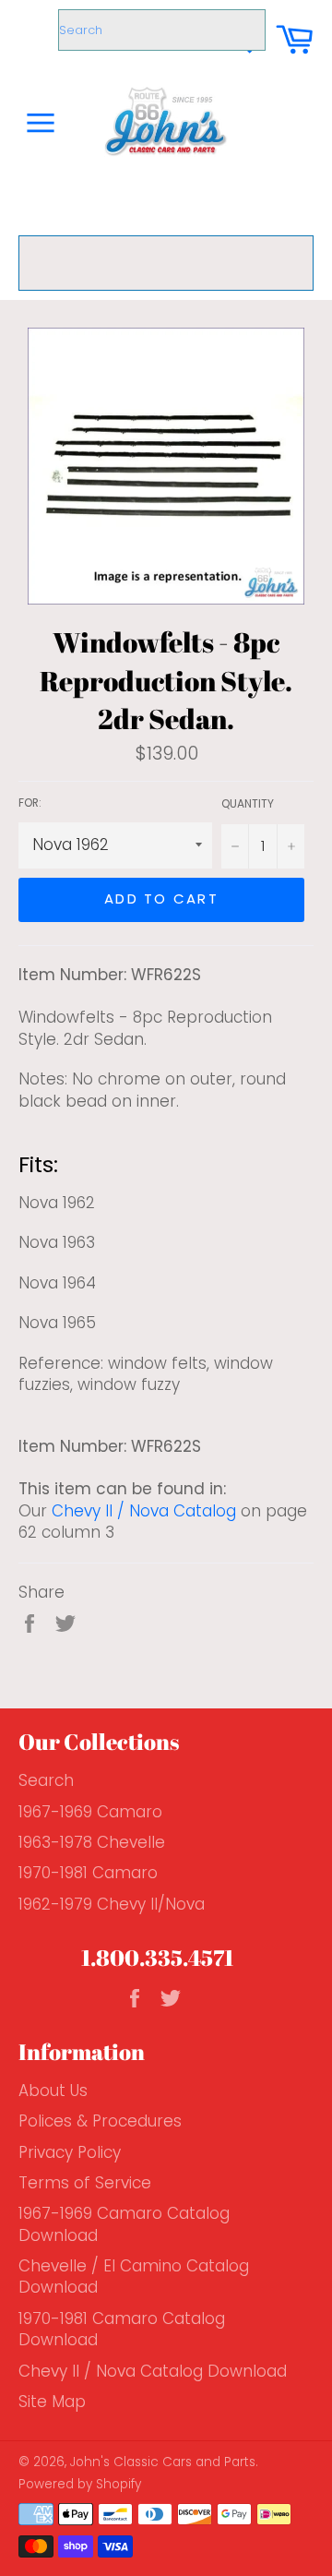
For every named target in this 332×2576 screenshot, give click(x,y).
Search (46, 1780)
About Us (53, 2091)
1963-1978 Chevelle (92, 1842)
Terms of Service (85, 2183)
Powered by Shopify (80, 2484)
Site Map (52, 2402)
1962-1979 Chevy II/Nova (112, 1904)
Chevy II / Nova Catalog (144, 1511)
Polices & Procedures (100, 2121)
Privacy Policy (70, 2152)
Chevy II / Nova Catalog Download (153, 2371)
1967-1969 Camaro (90, 1812)
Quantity (248, 804)
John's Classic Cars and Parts (163, 2462)
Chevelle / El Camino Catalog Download (134, 2276)
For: (30, 803)
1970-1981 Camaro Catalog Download (122, 2329)
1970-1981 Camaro (88, 1873)
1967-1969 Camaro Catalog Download (124, 2224)
